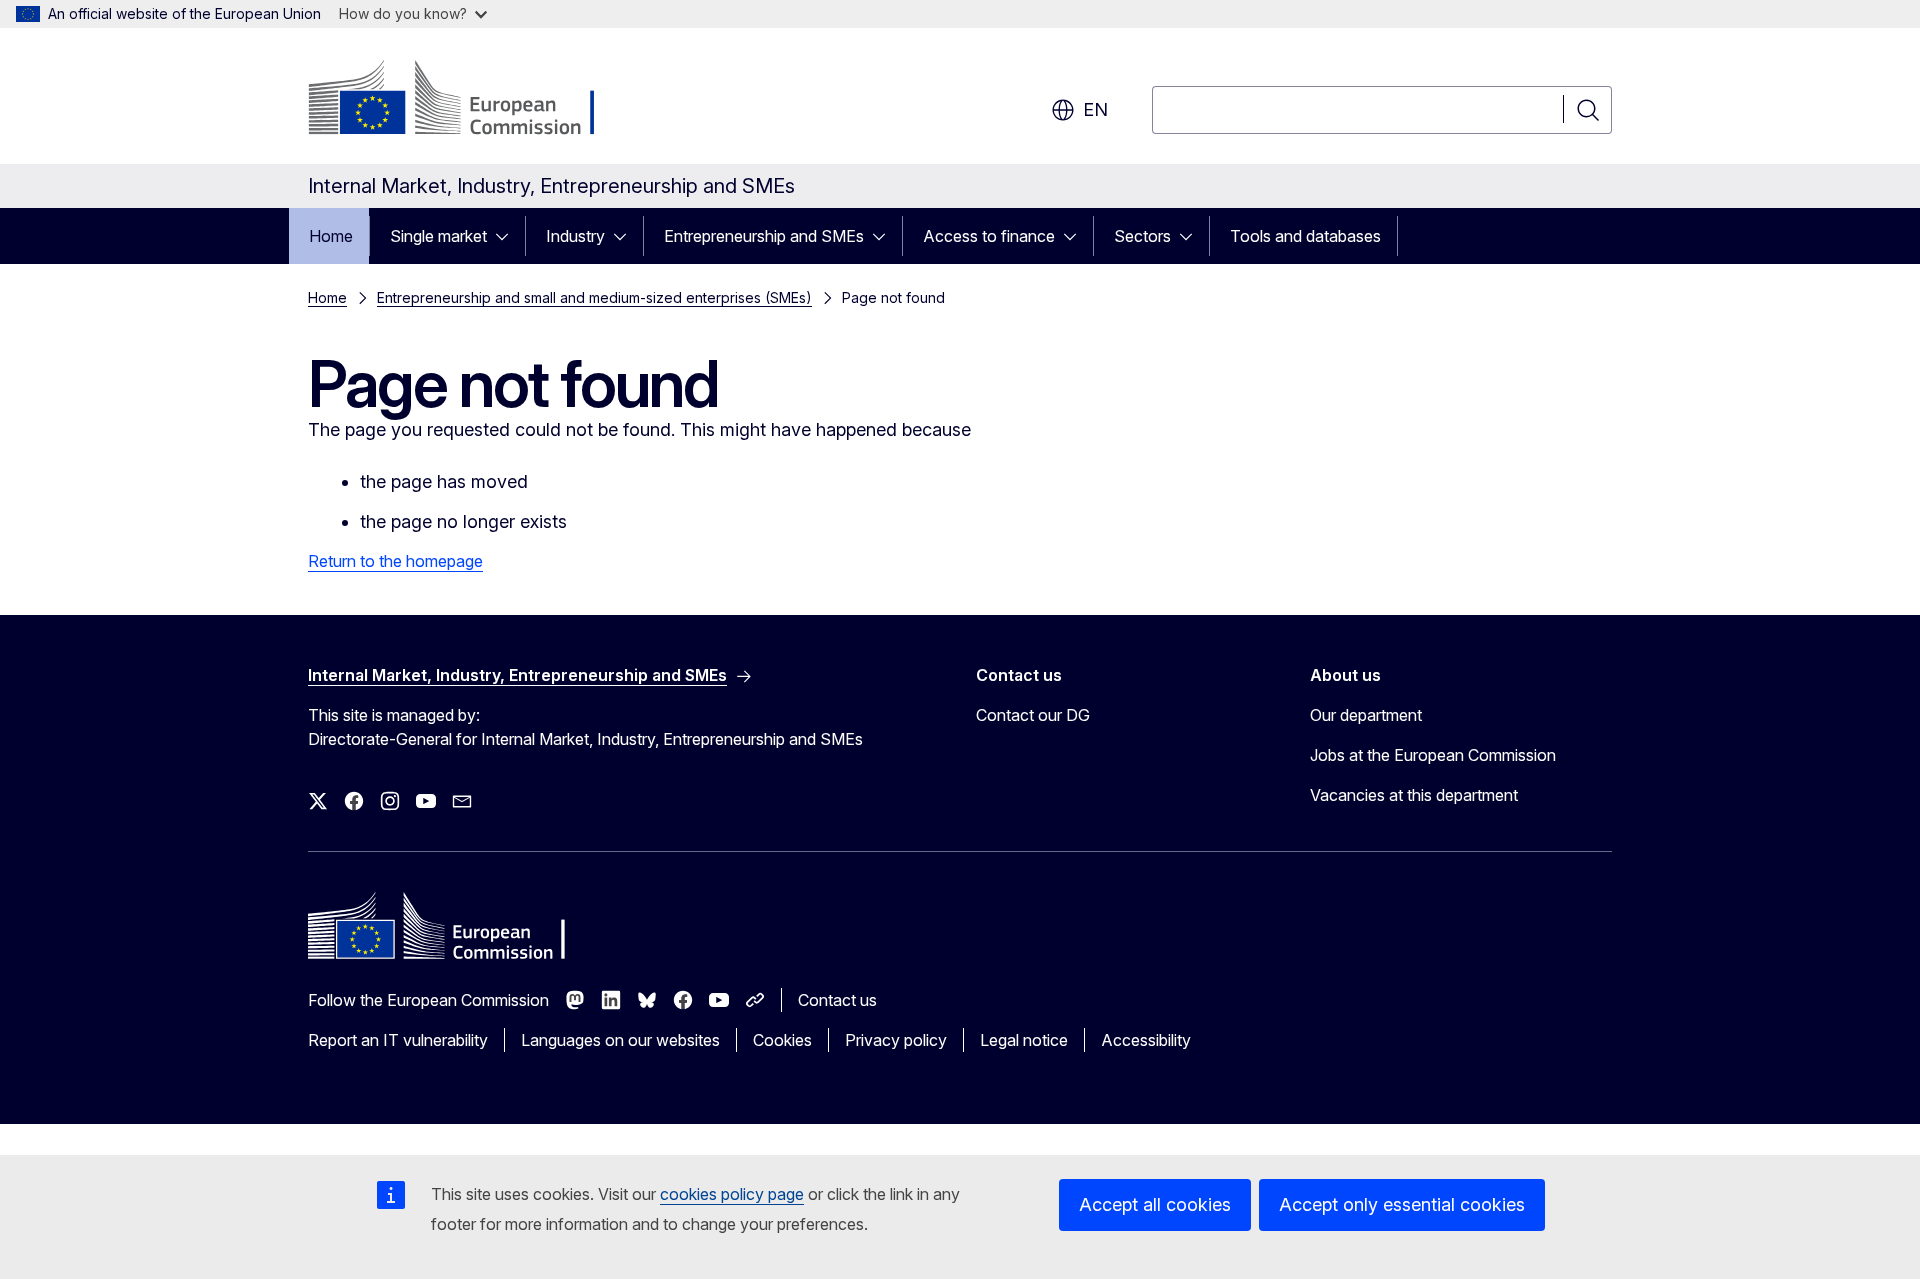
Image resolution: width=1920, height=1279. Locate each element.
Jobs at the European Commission (1433, 755)
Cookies (782, 1040)
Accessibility (1146, 1040)
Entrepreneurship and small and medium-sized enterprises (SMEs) (594, 297)
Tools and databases (1305, 236)
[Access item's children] (508, 236)
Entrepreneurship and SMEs (764, 236)
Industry (575, 236)
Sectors (1142, 236)
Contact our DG (1033, 715)
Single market (438, 236)
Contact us (837, 1000)
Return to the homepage (395, 561)
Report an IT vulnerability (398, 1040)
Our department (1366, 715)
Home (331, 236)
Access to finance (989, 236)
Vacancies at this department (1414, 795)
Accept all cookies (1155, 1204)
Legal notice (1024, 1040)
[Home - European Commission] (469, 100)
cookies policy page (732, 1194)
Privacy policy (896, 1040)
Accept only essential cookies (1402, 1204)
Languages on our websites (620, 1040)
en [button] (1095, 109)
